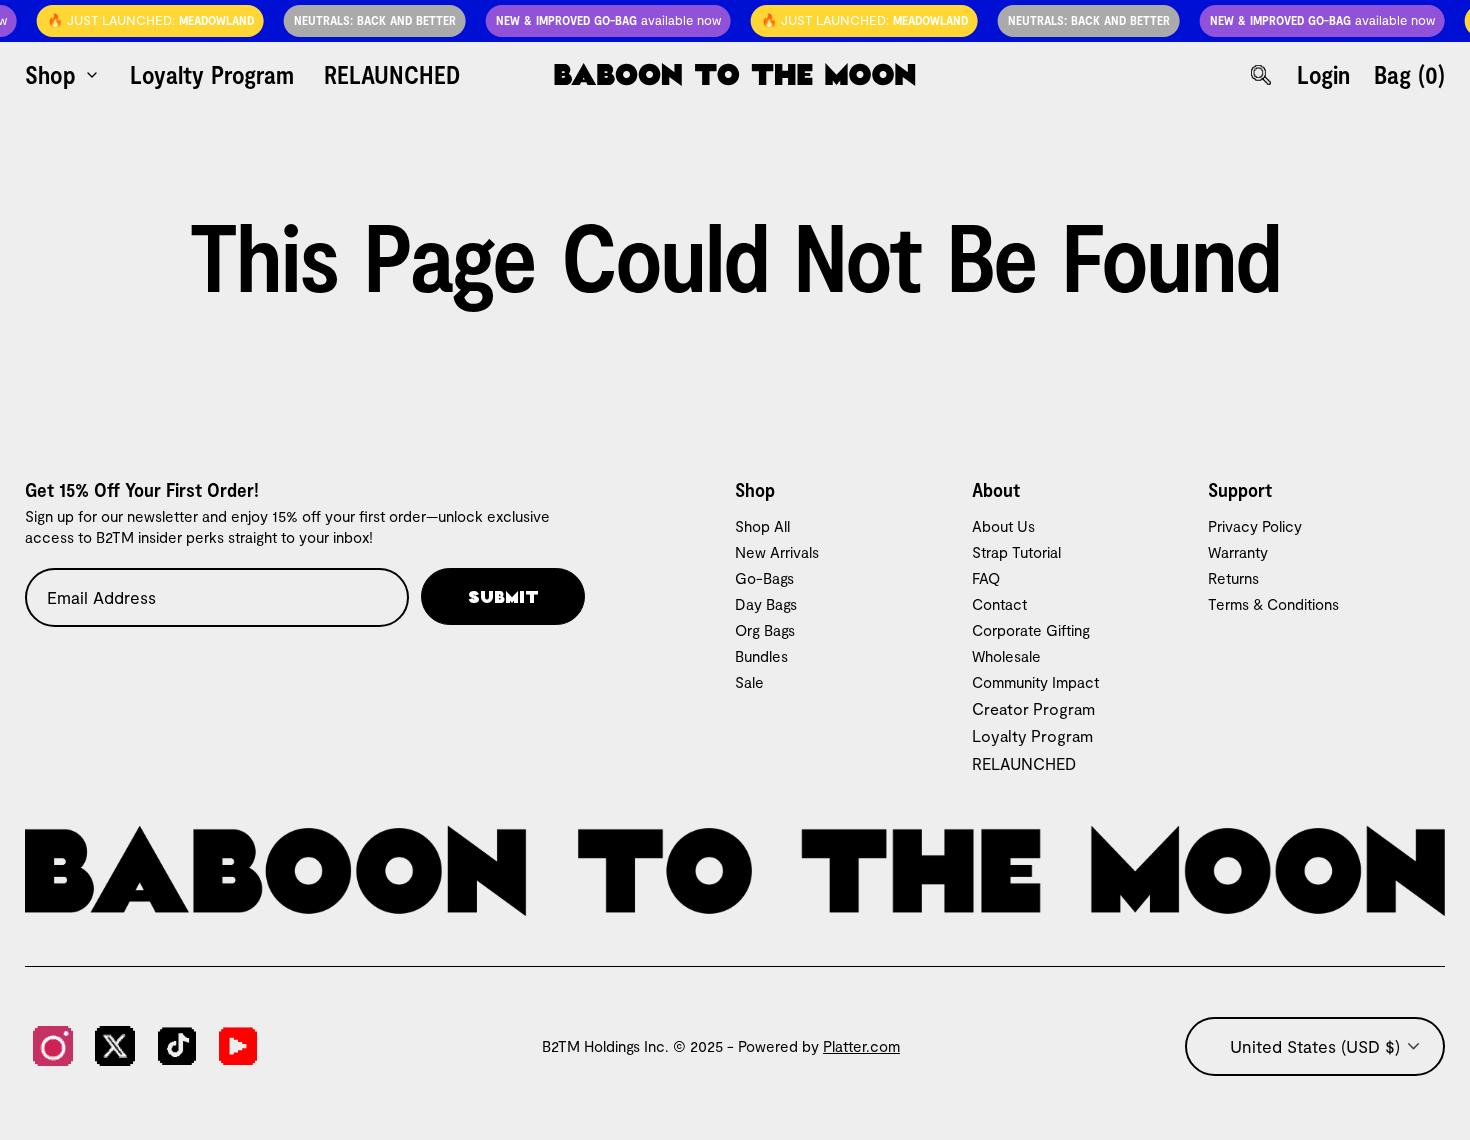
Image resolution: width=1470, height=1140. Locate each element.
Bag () (1409, 74)
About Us (1003, 526)
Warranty (1238, 552)
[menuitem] (62, 74)
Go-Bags (764, 578)
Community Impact (1035, 682)
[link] (53, 1046)
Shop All (762, 526)
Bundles (761, 656)
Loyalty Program (1032, 735)
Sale (749, 682)
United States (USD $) (1315, 1046)
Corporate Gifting (1031, 630)
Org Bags (765, 630)
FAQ (986, 578)
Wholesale (1006, 656)
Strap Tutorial (1016, 552)
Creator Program (1033, 708)
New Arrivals (777, 552)
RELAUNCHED (1024, 763)
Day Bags (766, 604)
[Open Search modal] (1261, 75)
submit (503, 596)
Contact (999, 604)
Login (1323, 74)
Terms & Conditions (1273, 604)
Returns (1233, 578)
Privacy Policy (1255, 526)
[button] (143, 21)
